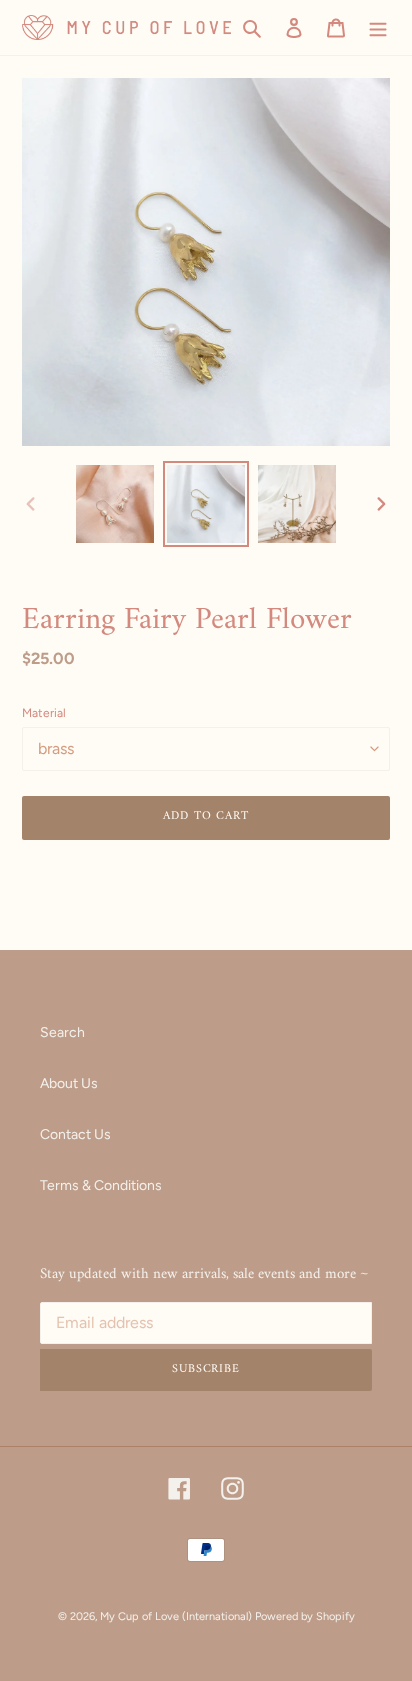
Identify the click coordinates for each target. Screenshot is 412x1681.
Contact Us (75, 1134)
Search (62, 1032)
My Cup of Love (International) (176, 1616)
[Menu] (378, 28)
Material (44, 713)
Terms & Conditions (101, 1185)
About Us (69, 1083)
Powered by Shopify (305, 1616)
